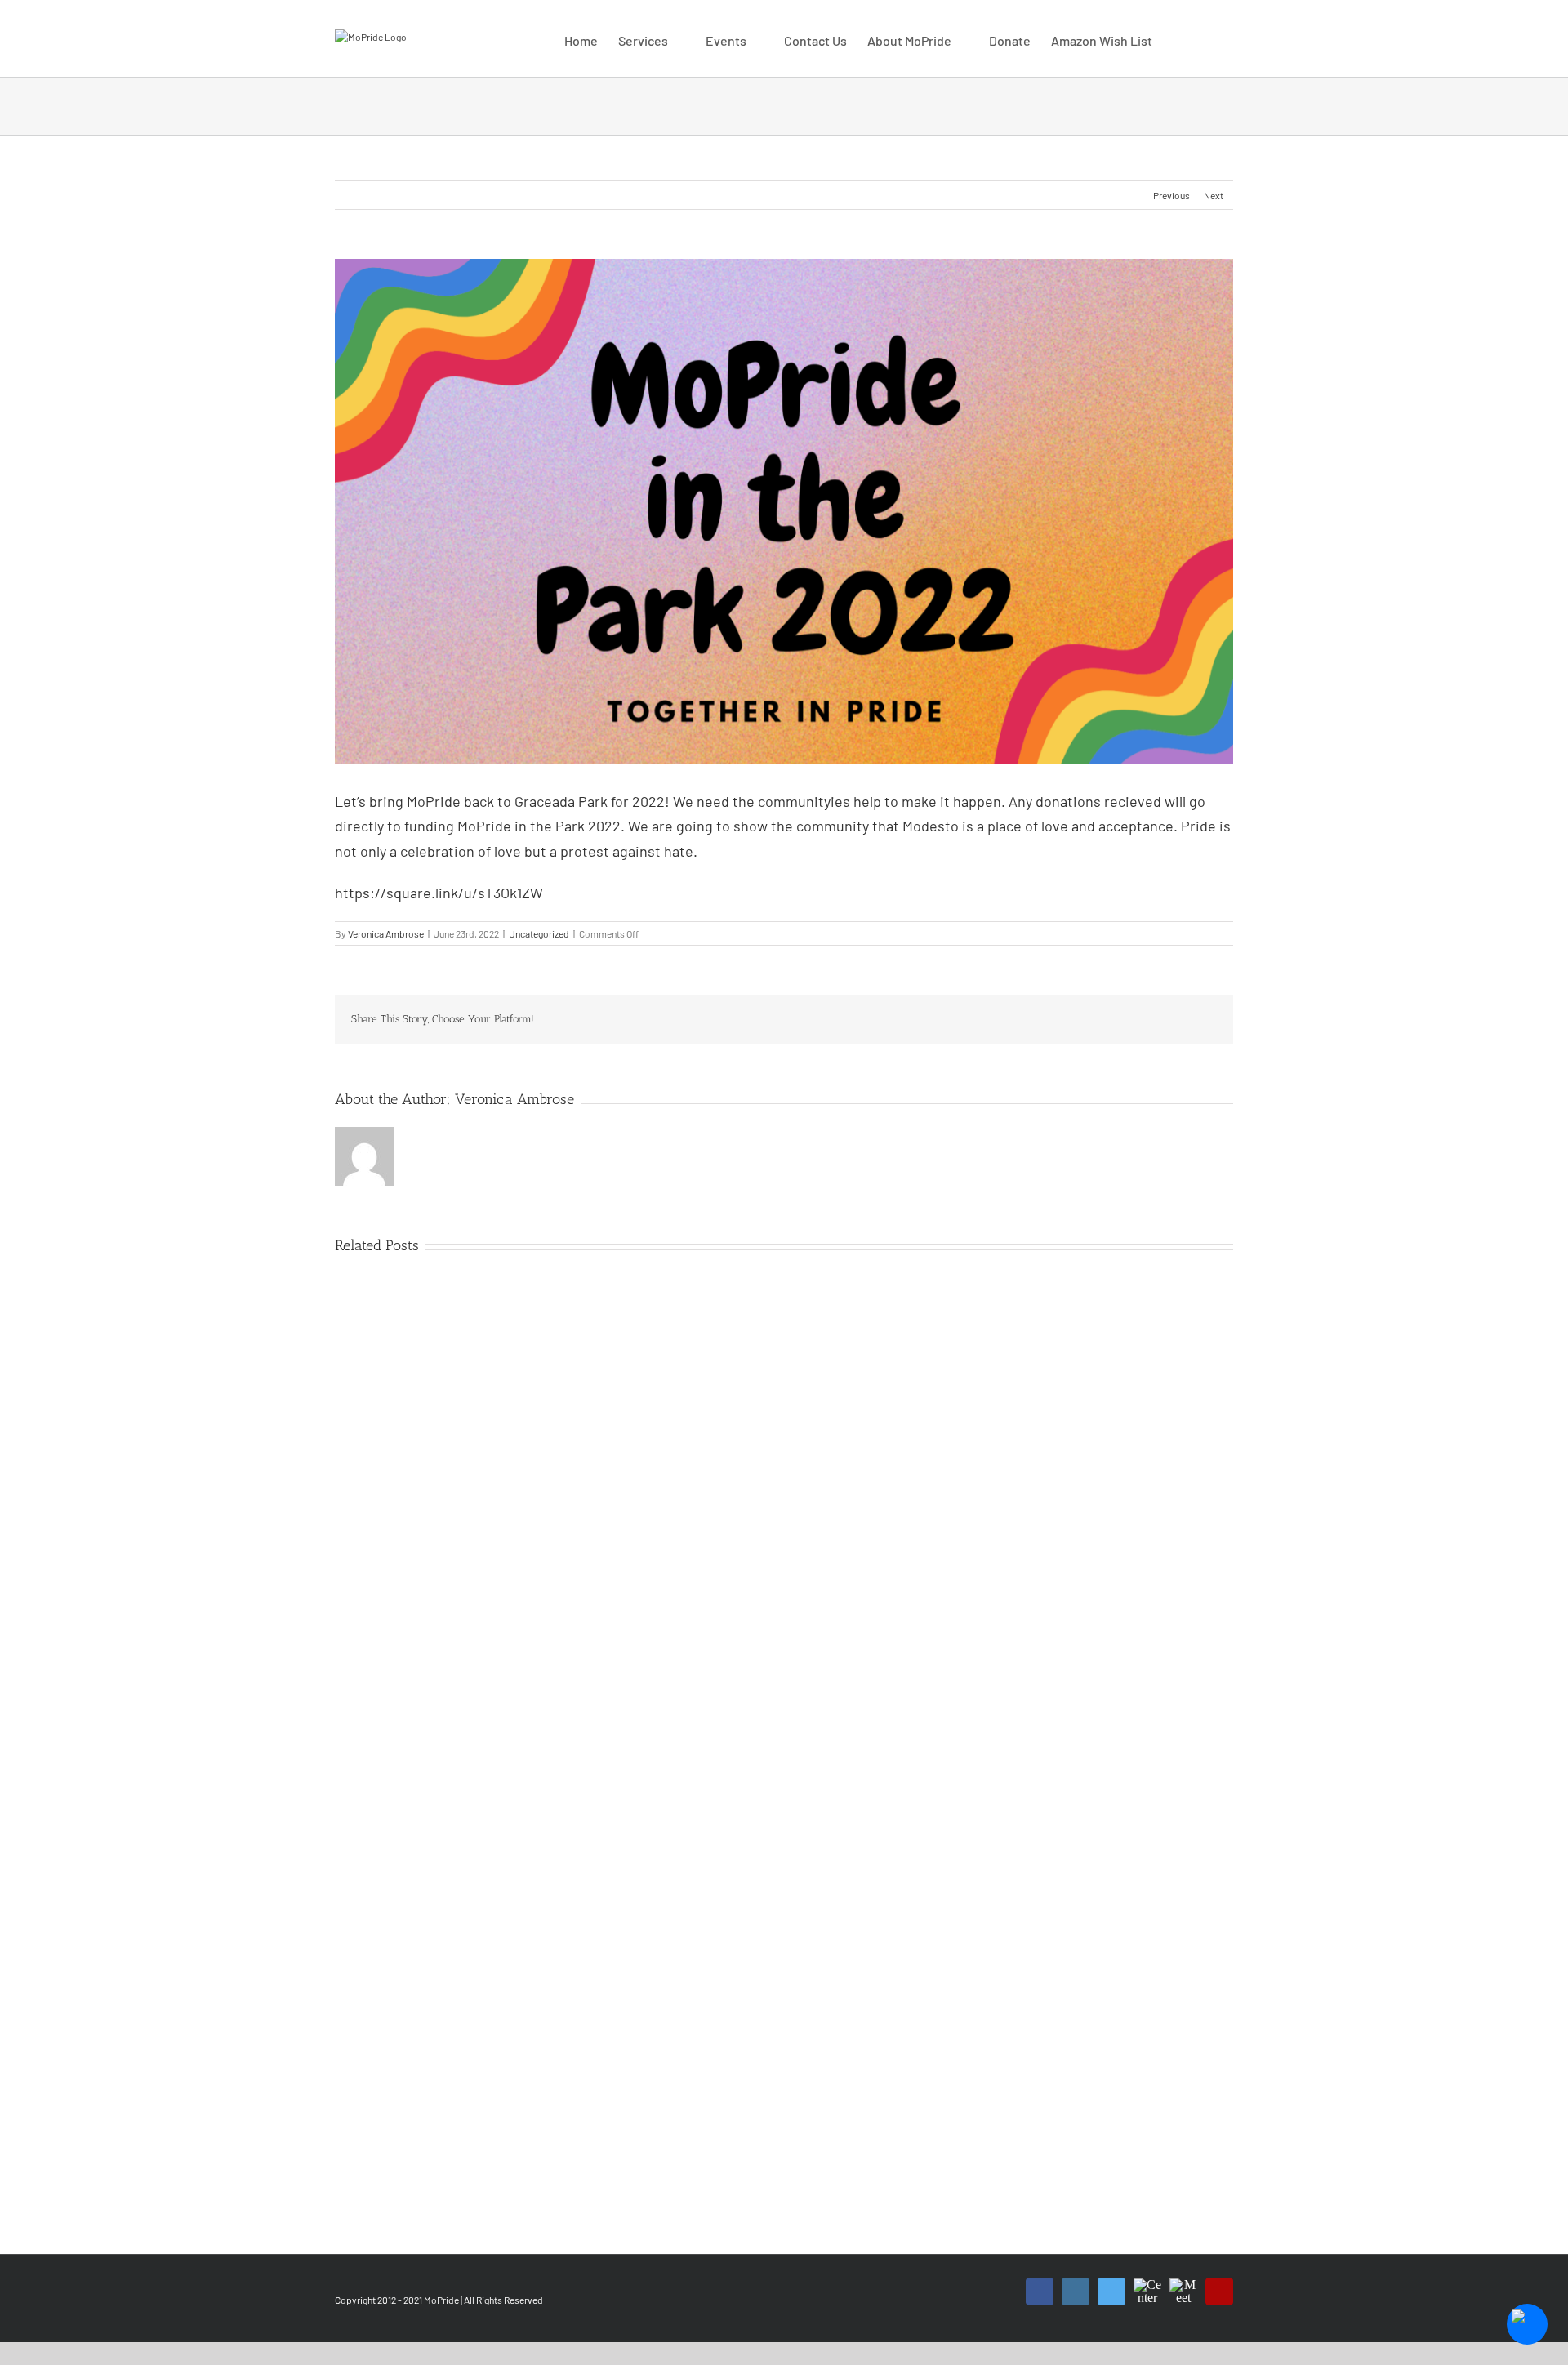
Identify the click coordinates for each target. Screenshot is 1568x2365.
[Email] (1212, 1019)
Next (1214, 195)
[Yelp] (1219, 2292)
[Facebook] (1003, 1019)
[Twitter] (1029, 1019)
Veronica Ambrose (386, 933)
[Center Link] (1147, 2282)
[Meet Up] (1183, 2282)
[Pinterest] (1160, 1019)
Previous (1172, 195)
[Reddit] (1081, 1019)
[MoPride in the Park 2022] (784, 512)
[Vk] (1186, 1019)
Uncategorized (539, 933)
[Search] (1208, 38)
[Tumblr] (1134, 1019)
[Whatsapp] (1107, 1019)
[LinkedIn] (1055, 1019)
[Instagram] (1076, 2292)
